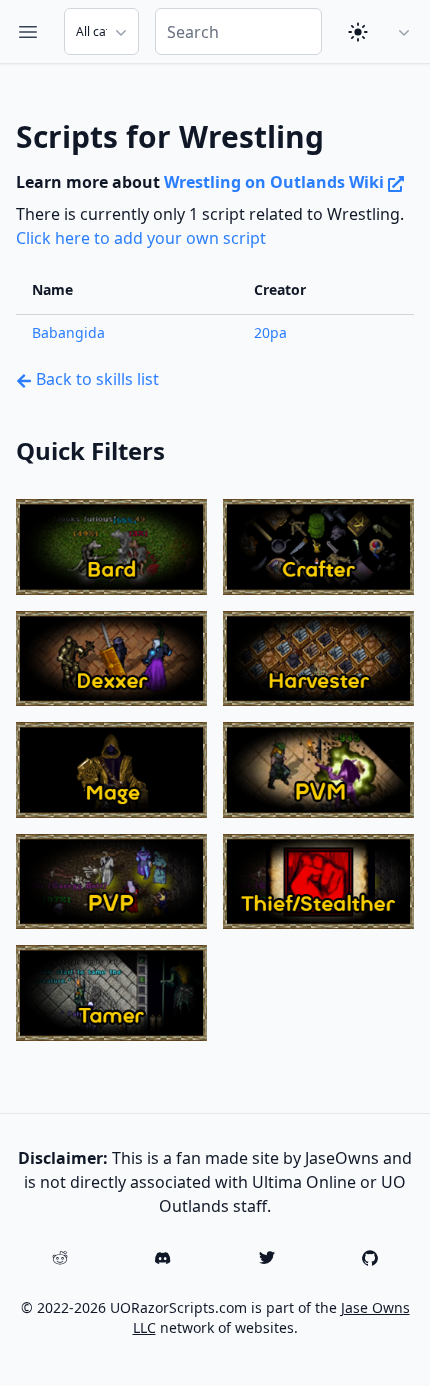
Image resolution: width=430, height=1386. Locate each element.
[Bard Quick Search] (111, 547)
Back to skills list (95, 379)
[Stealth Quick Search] (318, 882)
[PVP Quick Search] (111, 882)
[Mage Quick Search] (111, 770)
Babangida (68, 332)
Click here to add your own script (141, 238)
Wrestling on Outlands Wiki (276, 182)
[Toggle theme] (358, 32)
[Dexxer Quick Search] (111, 659)
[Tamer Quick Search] (111, 993)
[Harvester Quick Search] (318, 659)
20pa (270, 332)
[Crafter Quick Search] (318, 547)
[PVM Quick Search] (318, 770)
